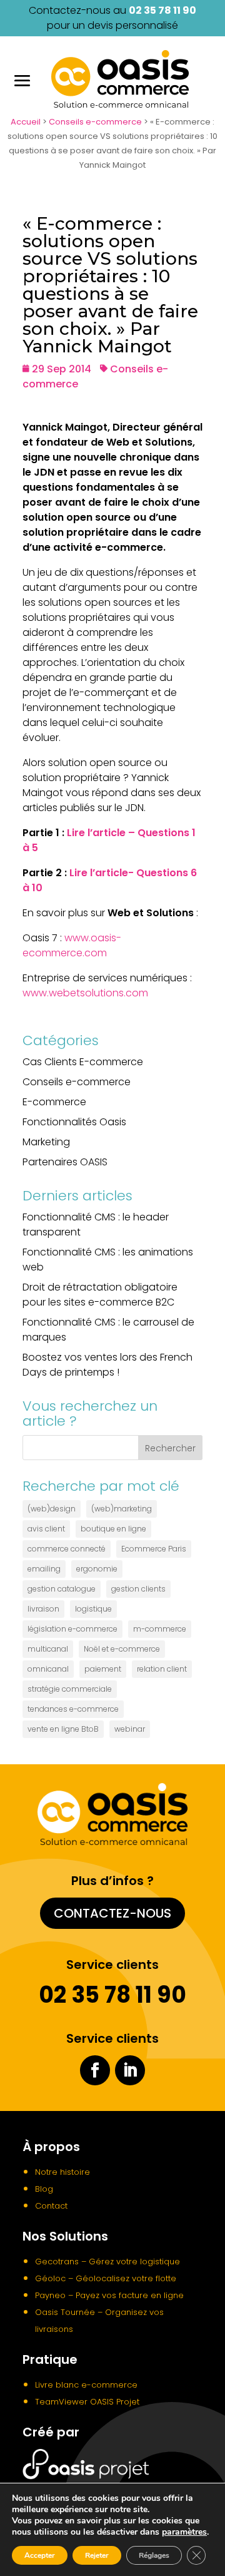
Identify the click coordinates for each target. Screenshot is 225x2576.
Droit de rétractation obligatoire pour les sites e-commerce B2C (100, 1295)
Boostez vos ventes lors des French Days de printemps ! (107, 1365)
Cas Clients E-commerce (83, 1062)
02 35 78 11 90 (162, 10)
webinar (130, 1729)
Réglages (154, 2555)
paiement (103, 1669)
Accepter (40, 2555)
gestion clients (138, 1589)
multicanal (48, 1649)
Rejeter (97, 2555)
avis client (46, 1529)
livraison (43, 1609)
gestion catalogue (62, 1589)
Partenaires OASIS (65, 1162)
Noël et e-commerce (122, 1649)
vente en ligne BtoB (63, 1729)
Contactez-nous (112, 1913)
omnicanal (48, 1669)
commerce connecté (67, 1549)
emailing (44, 1569)
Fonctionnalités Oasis (74, 1122)
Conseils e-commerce (95, 122)
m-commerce (160, 1629)
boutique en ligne (113, 1529)
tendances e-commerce (73, 1709)
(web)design (52, 1509)
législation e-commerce (72, 1629)
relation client (162, 1669)
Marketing (46, 1142)
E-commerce (54, 1102)
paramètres (184, 2532)
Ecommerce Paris (154, 1549)
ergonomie (97, 1569)
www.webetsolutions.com (85, 993)
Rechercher (170, 1448)
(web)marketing (122, 1509)
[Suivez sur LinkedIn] (130, 2070)
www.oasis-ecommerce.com (72, 945)
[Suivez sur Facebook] (95, 2070)
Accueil (26, 122)
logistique (93, 1609)
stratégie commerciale (70, 1689)
